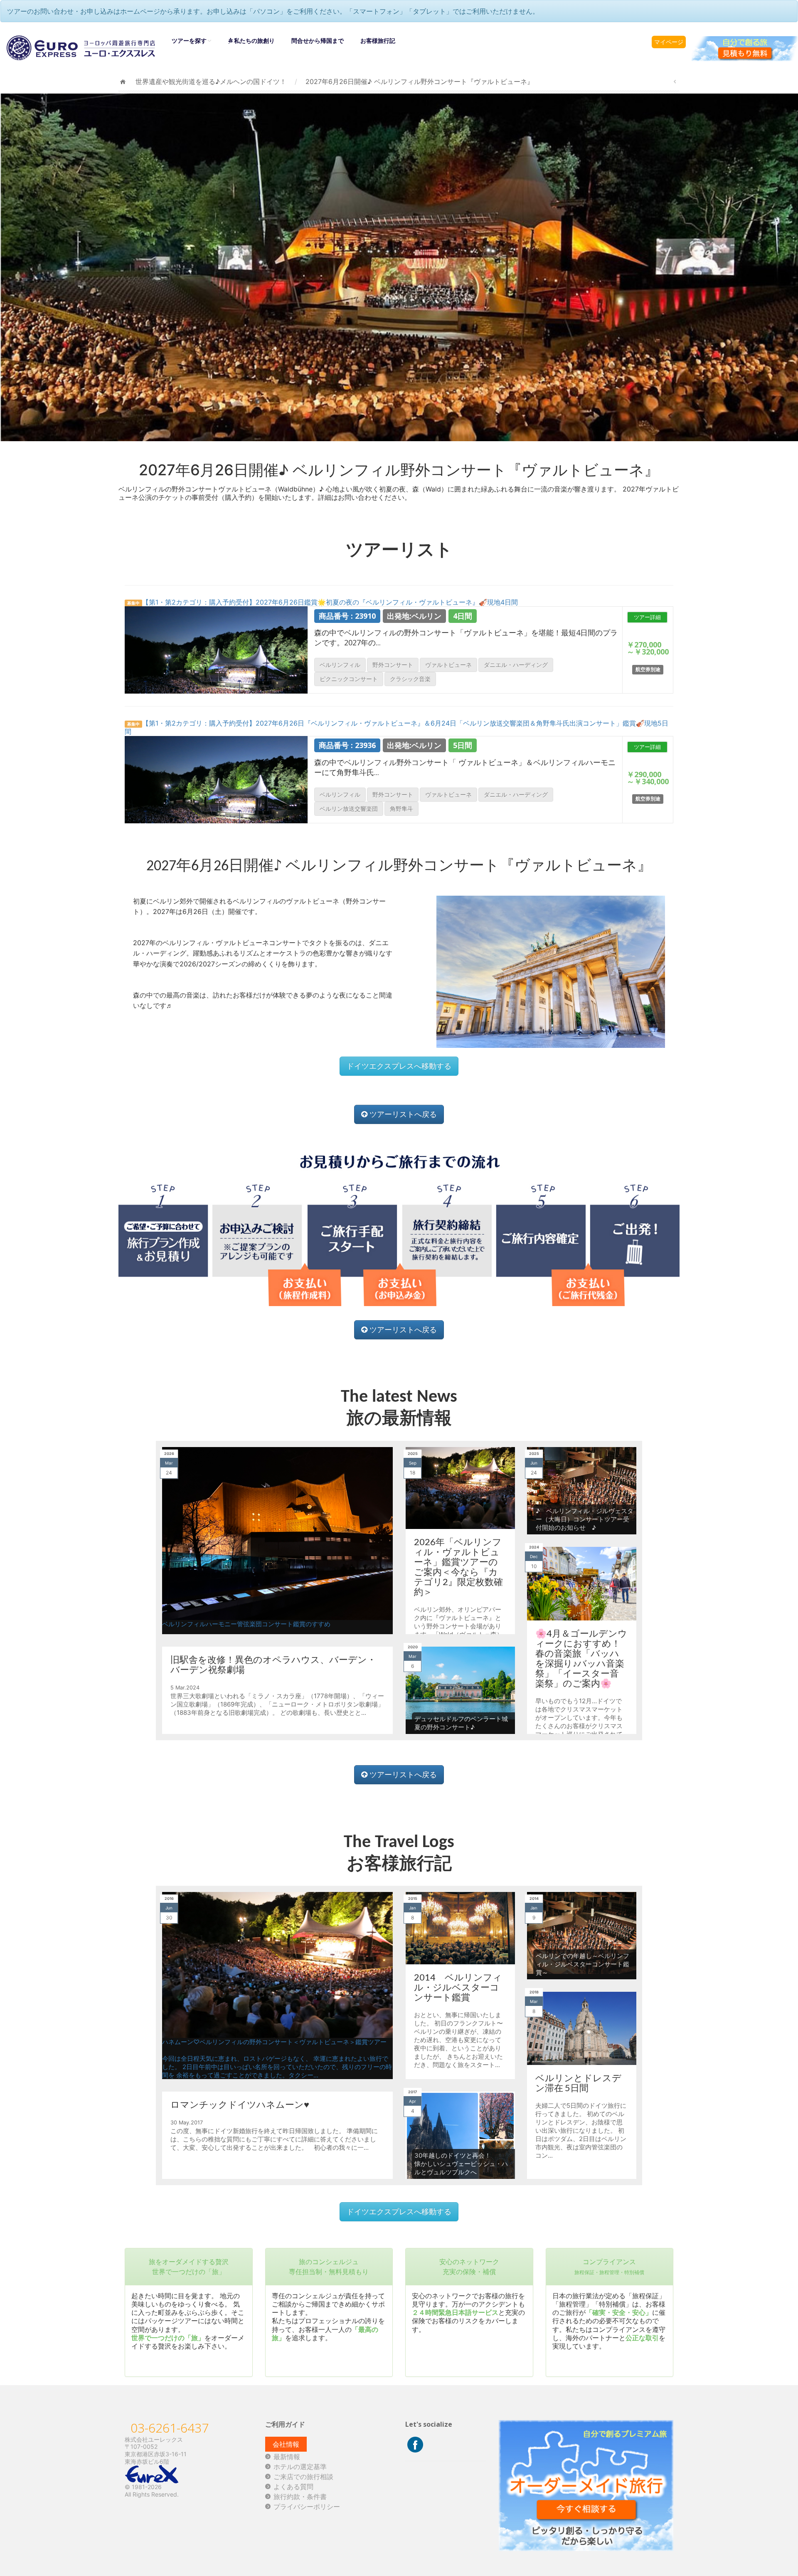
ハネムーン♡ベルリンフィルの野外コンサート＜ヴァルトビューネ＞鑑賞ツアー (274, 2042)
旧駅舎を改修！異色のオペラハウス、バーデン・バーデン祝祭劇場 (273, 1664)
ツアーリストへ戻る (402, 1114)
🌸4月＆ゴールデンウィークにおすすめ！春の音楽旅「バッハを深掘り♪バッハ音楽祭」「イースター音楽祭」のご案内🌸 (581, 1658)
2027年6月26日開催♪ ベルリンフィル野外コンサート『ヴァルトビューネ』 (420, 82)
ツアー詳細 (647, 617)
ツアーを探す (189, 41)
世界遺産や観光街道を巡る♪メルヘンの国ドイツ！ (211, 82)
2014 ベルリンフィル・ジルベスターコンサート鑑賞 (458, 1987)
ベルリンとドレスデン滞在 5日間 (578, 2083)
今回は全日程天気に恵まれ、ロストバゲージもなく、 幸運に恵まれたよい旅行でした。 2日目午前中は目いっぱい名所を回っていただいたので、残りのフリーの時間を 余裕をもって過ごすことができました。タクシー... (277, 2067)
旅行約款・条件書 (300, 2497)
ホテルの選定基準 (300, 2467)
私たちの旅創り (254, 41)
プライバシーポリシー (307, 2507)
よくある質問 (293, 2487)
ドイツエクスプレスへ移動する (399, 1066)
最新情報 (287, 2457)
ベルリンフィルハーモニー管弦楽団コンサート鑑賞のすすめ (246, 1624)
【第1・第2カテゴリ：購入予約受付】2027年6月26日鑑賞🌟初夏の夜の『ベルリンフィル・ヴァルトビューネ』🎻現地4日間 (323, 602)
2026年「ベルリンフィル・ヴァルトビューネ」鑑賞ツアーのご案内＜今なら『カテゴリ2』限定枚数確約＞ (458, 1567)
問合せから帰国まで (318, 41)
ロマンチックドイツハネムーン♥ (240, 2104)
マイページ (669, 42)
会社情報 (286, 2444)
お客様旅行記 (378, 41)
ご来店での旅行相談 (303, 2477)
